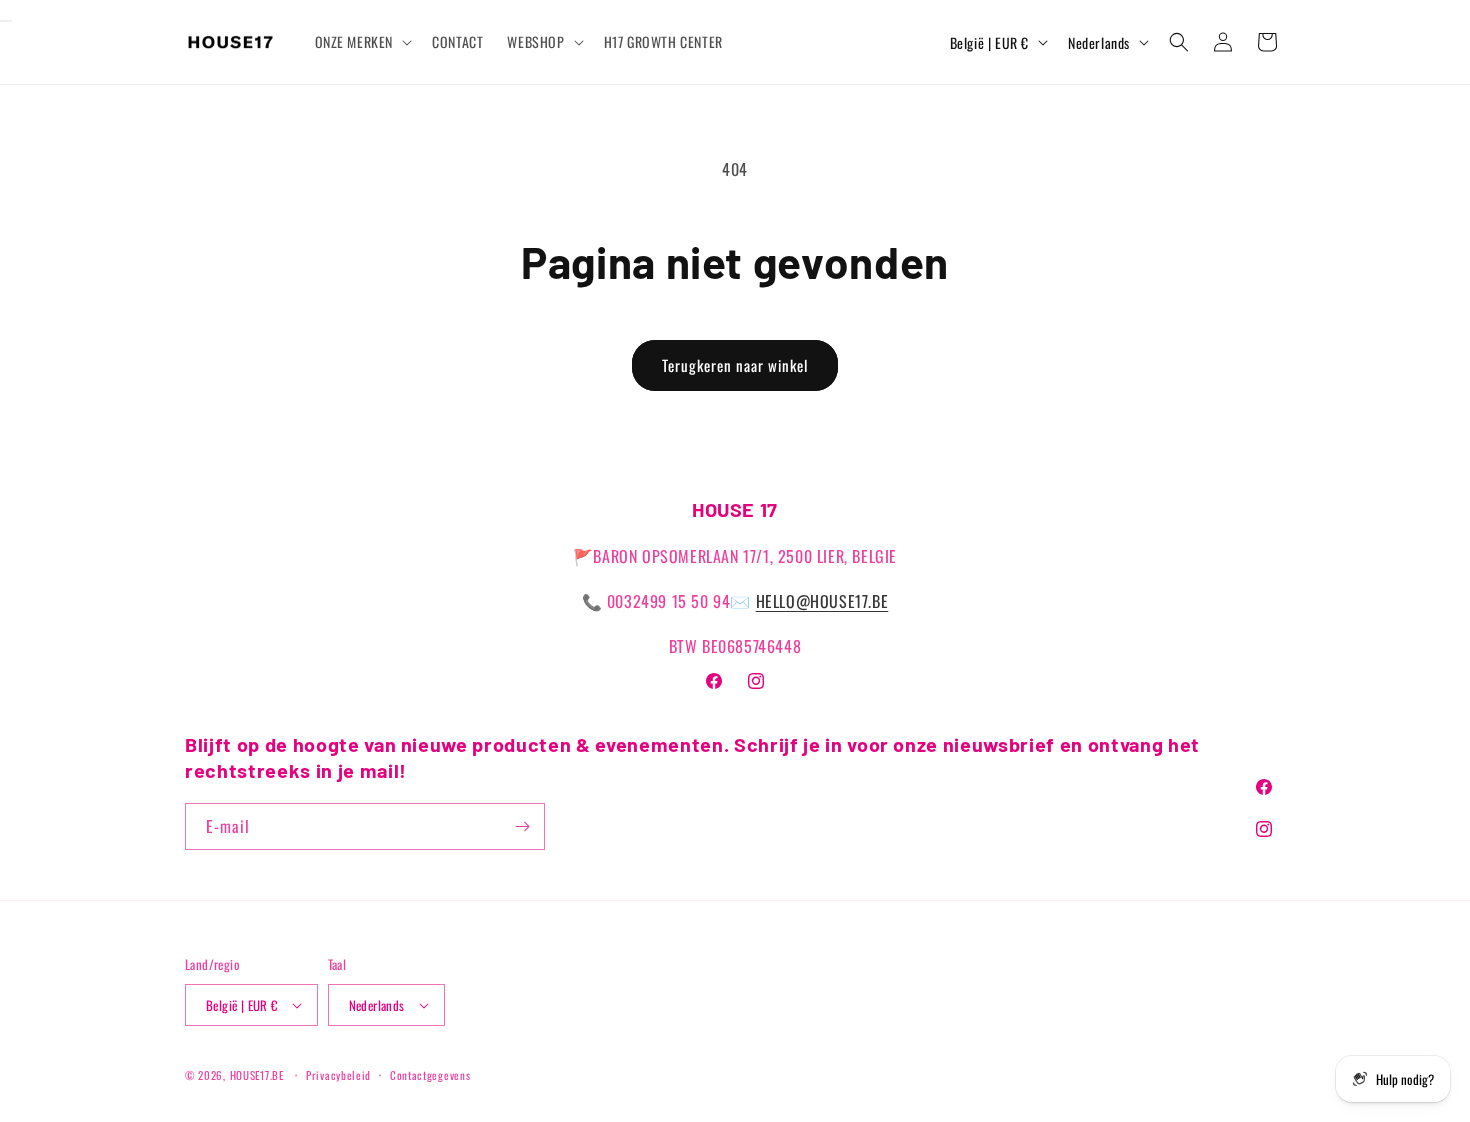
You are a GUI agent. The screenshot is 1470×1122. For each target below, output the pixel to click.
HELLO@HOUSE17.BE (822, 601)
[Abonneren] (522, 826)
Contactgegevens (430, 1075)
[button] (362, 42)
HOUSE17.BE (257, 1075)
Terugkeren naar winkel (735, 365)
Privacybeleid (338, 1075)
